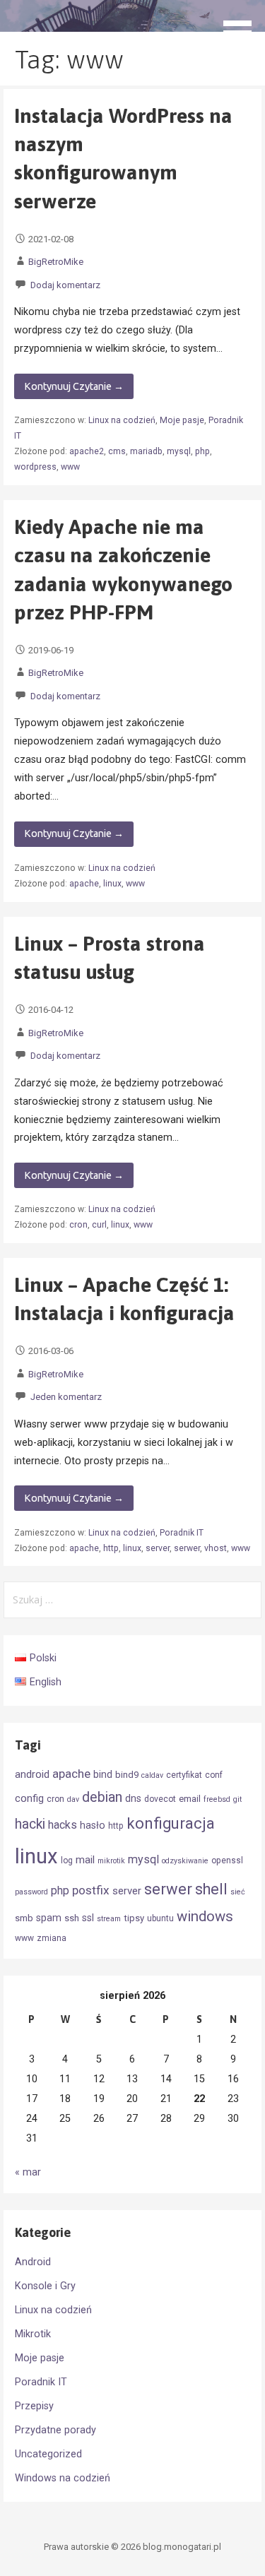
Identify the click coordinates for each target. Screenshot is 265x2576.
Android (33, 2262)
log (67, 1860)
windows (205, 1916)
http (111, 1548)
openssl (227, 1860)
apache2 (87, 451)
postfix (91, 1890)
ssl (88, 1918)
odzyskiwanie (185, 1861)
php (202, 451)
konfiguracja (171, 1823)
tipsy (134, 1918)
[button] (242, 25)
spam (49, 1918)
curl (99, 1225)
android (32, 1774)
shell (211, 1889)
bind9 (127, 1775)
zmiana (52, 1938)
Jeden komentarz (66, 1397)
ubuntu (160, 1918)
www (70, 467)
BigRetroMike (56, 262)
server (158, 1548)
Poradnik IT (182, 1533)
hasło (93, 1825)
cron (78, 1225)
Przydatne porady (55, 2430)
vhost (216, 1548)
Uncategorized (48, 2454)
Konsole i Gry (45, 2286)
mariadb (146, 451)
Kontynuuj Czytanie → (74, 386)
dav (73, 1799)
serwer (187, 1548)
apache (84, 884)
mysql (179, 451)
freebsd (217, 1799)
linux (112, 884)
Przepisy (34, 2406)
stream (109, 1919)
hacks (63, 1825)
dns (133, 1798)
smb (24, 1918)
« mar (28, 2172)
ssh (72, 1918)
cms (117, 451)
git (237, 1799)
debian (102, 1797)
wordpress (35, 467)
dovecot (160, 1799)
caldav (152, 1775)
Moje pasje (182, 420)
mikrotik (111, 1861)
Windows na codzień (63, 2478)
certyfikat (184, 1775)
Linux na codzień (122, 420)
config (29, 1798)
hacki (30, 1824)
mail (85, 1860)
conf (214, 1775)
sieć (238, 1892)
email (190, 1799)
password (31, 1892)
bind (103, 1774)
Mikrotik (33, 2334)
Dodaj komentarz (65, 285)
